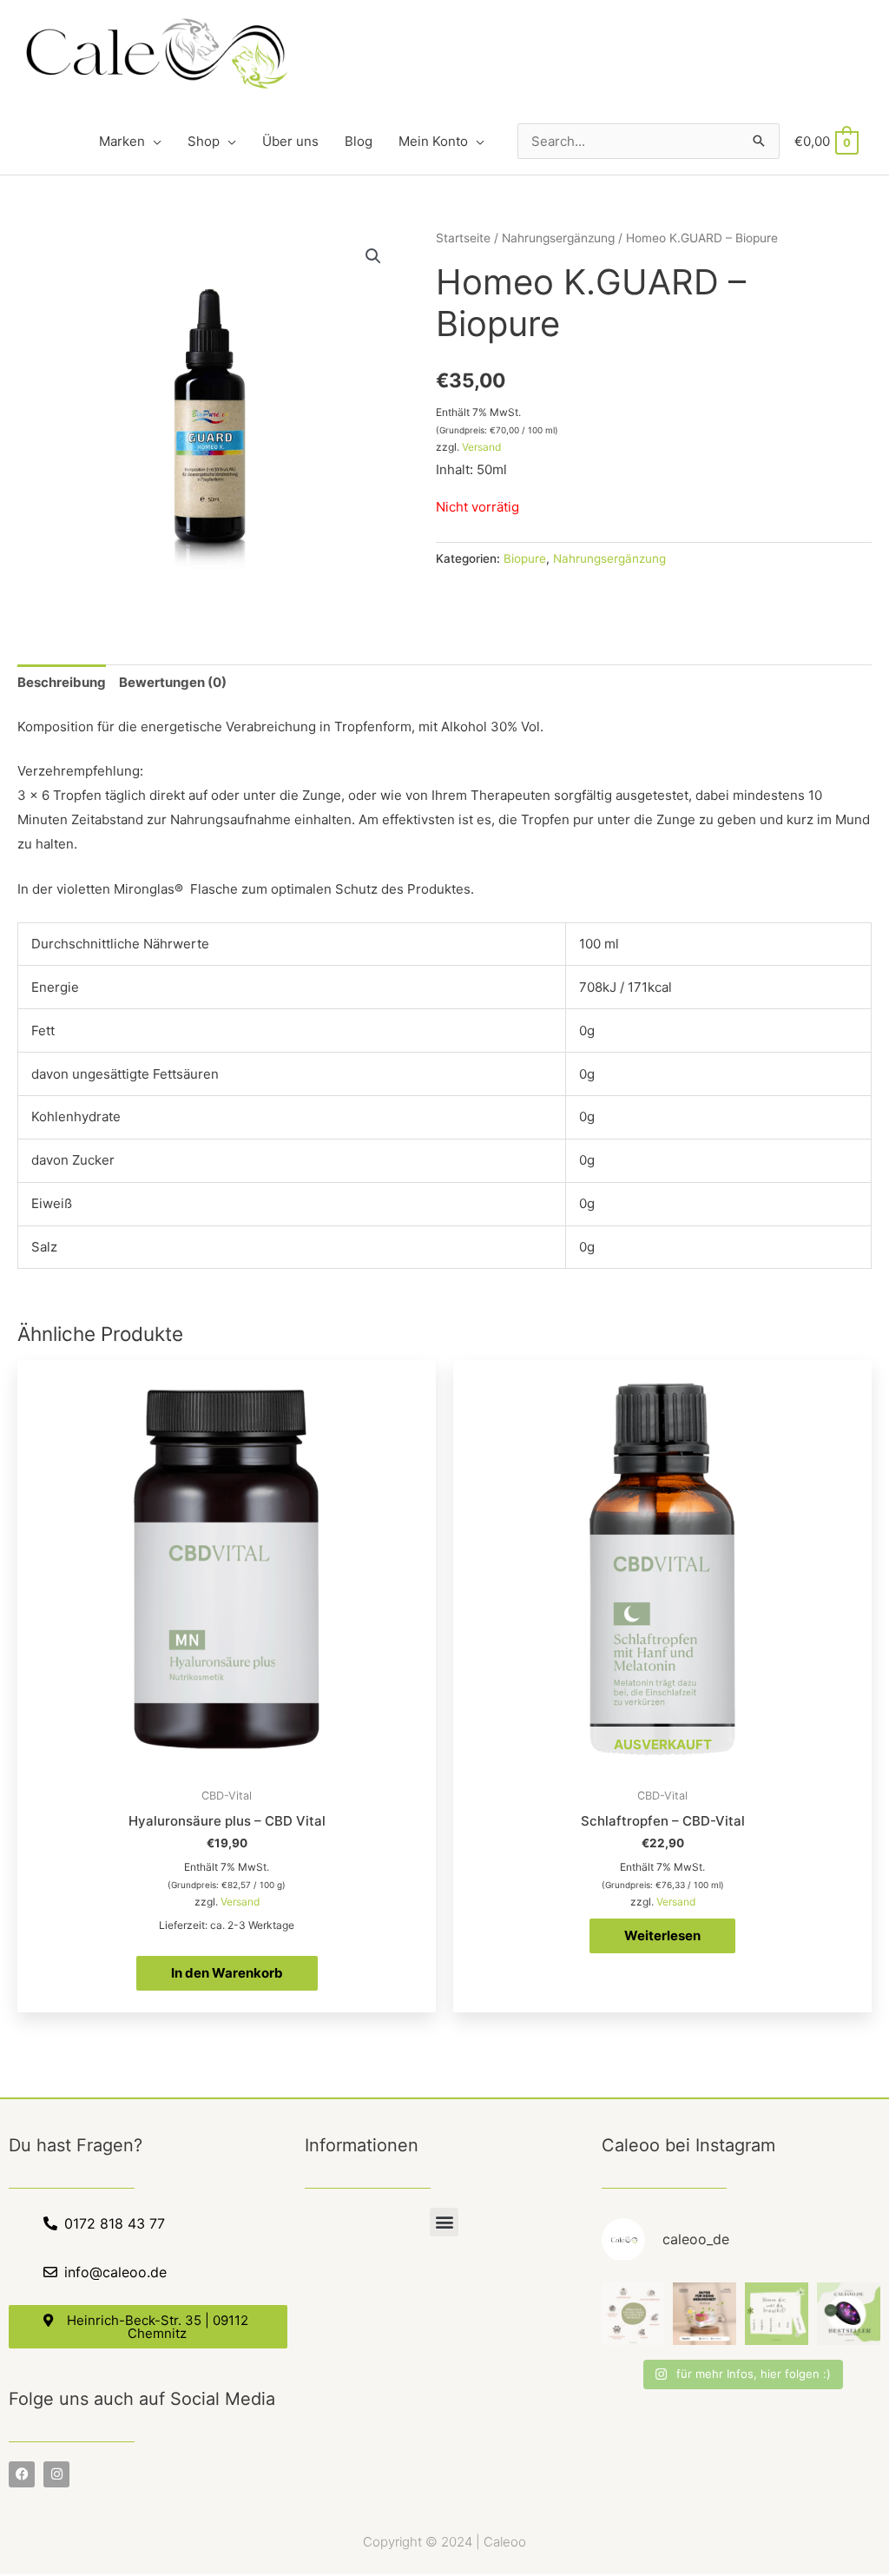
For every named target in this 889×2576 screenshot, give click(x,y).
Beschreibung (62, 682)
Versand (481, 447)
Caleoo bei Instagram (688, 2145)
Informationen (362, 2145)
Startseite (463, 238)
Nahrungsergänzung (558, 238)
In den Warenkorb (227, 1973)
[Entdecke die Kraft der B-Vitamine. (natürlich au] (705, 2314)
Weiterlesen (662, 1935)
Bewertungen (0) (173, 682)
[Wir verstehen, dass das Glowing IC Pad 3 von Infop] (849, 2314)
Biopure (525, 558)
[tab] (62, 683)
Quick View (227, 1764)
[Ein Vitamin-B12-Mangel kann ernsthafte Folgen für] (633, 2314)
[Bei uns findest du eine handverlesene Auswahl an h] (777, 2314)
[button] (444, 2222)
